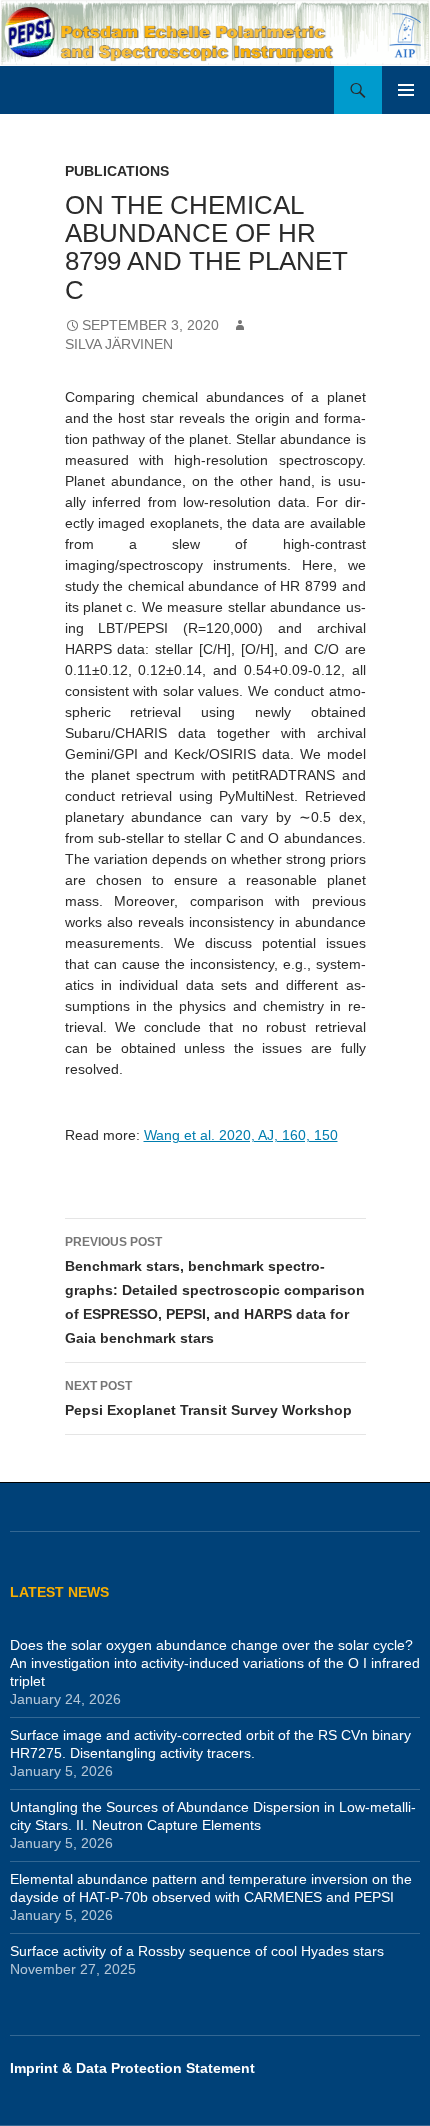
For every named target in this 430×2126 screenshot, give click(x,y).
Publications (117, 171)
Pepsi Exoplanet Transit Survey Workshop (208, 1398)
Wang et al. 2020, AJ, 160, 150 (241, 1135)
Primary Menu (406, 90)
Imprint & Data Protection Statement (132, 2068)
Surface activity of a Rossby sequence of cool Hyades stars (197, 1951)
